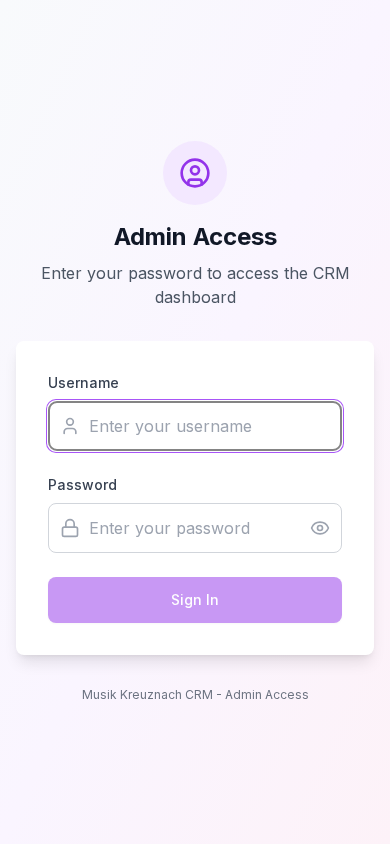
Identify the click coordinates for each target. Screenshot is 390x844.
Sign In (195, 599)
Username (83, 382)
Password (82, 484)
